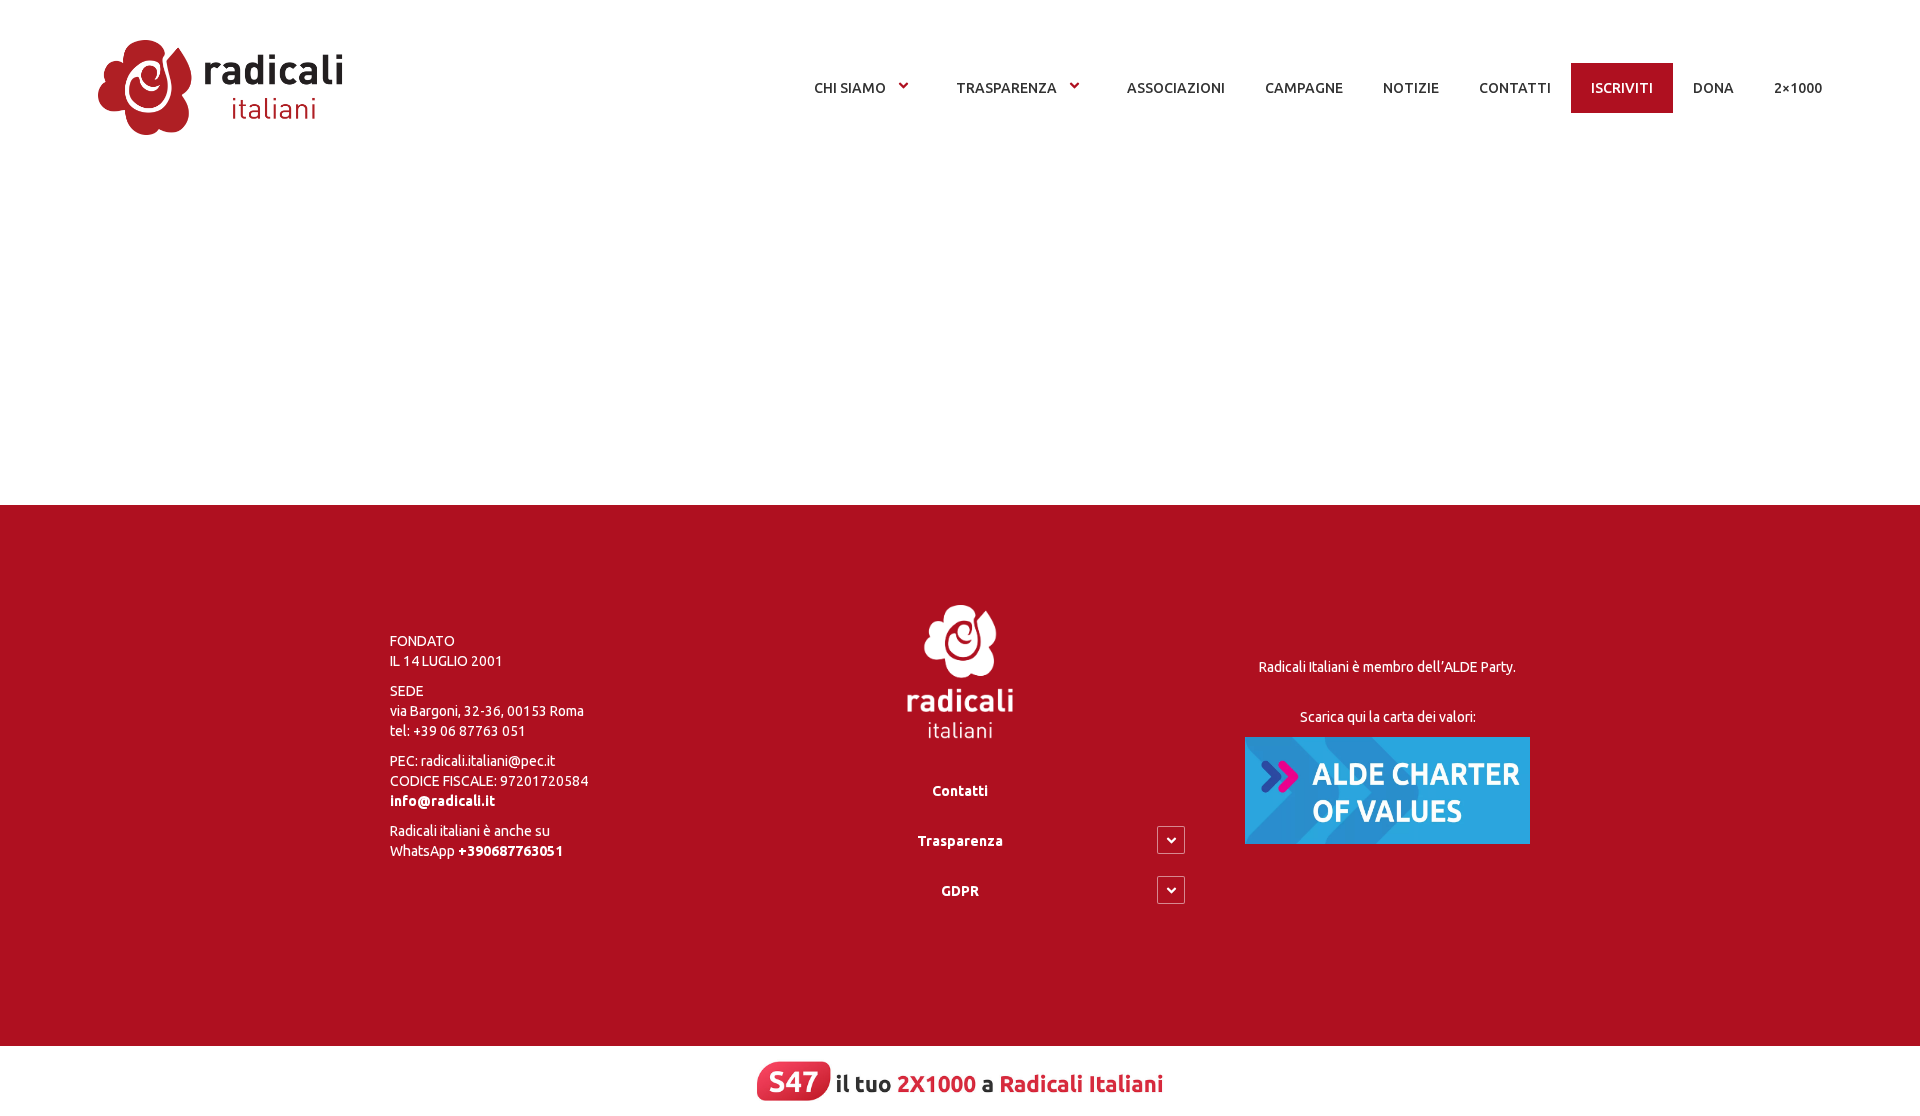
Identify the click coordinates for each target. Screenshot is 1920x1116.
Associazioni (1176, 88)
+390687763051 (510, 851)
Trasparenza (1006, 88)
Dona (1713, 88)
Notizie (1411, 88)
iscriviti (1622, 88)
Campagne (1304, 88)
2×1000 (1798, 88)
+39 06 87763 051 (469, 731)
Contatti (960, 791)
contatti (1515, 88)
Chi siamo (850, 88)
